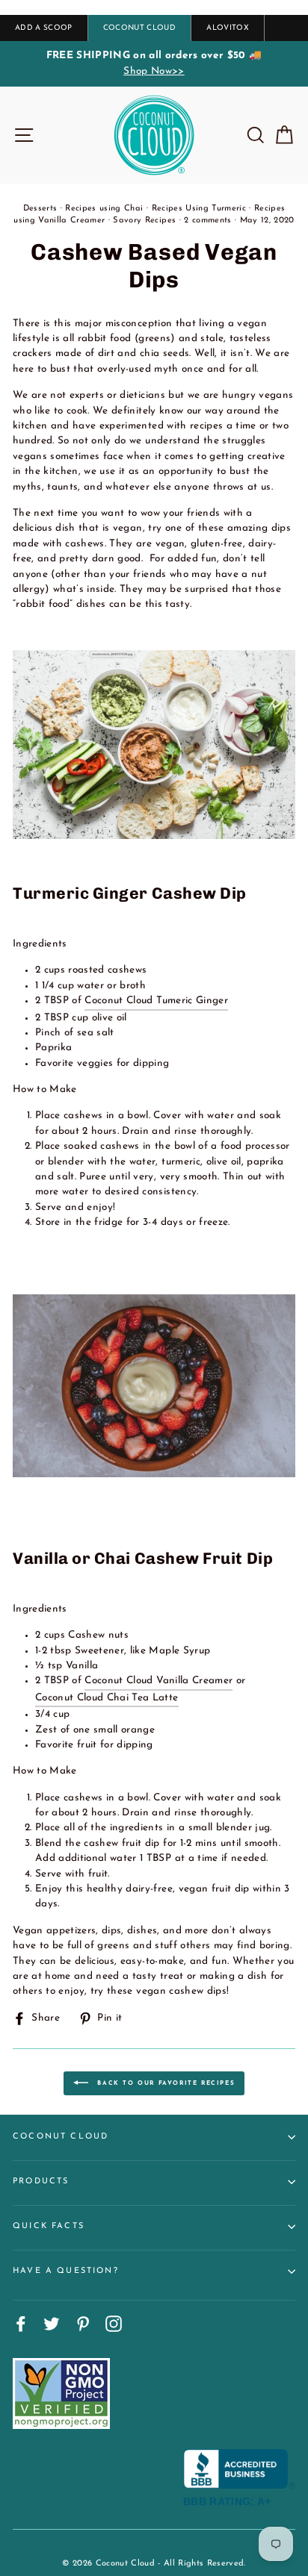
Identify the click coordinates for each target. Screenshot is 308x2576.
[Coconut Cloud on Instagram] (114, 2324)
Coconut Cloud (61, 2137)
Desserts (40, 209)
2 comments (207, 221)
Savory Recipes (144, 221)
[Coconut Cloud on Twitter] (52, 2324)
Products (41, 2182)
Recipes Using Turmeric (199, 209)
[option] (154, 64)
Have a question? (66, 2271)
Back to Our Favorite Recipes (164, 2083)
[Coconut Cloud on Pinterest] (83, 2324)
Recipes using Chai (104, 209)
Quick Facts (49, 2226)
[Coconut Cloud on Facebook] (21, 2324)
